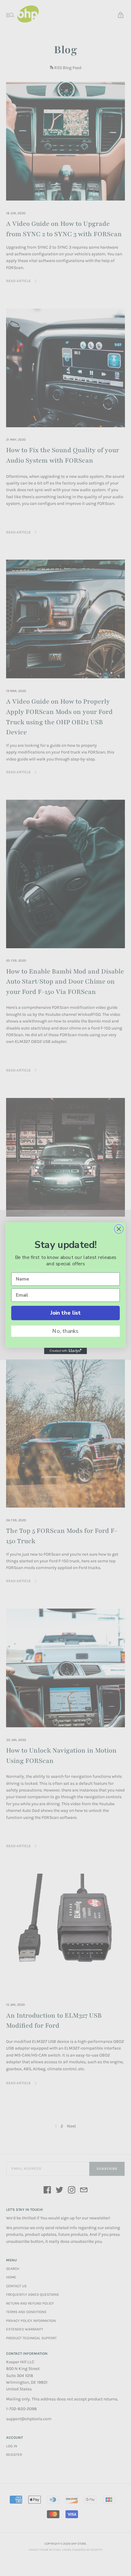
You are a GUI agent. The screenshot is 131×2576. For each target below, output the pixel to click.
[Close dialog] (119, 1229)
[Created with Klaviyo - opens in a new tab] (65, 1351)
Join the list (65, 1313)
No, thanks (65, 1331)
